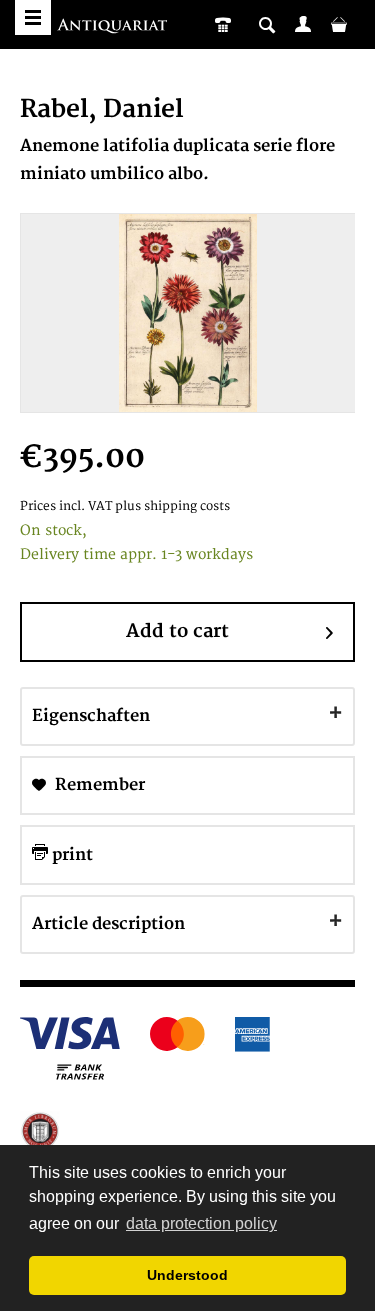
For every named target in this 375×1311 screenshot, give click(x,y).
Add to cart (177, 631)
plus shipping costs (172, 506)
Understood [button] (187, 1275)
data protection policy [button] (201, 1223)
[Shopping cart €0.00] (339, 24)
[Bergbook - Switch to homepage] (114, 27)
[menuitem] (303, 24)
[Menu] (33, 17)
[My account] (303, 24)
